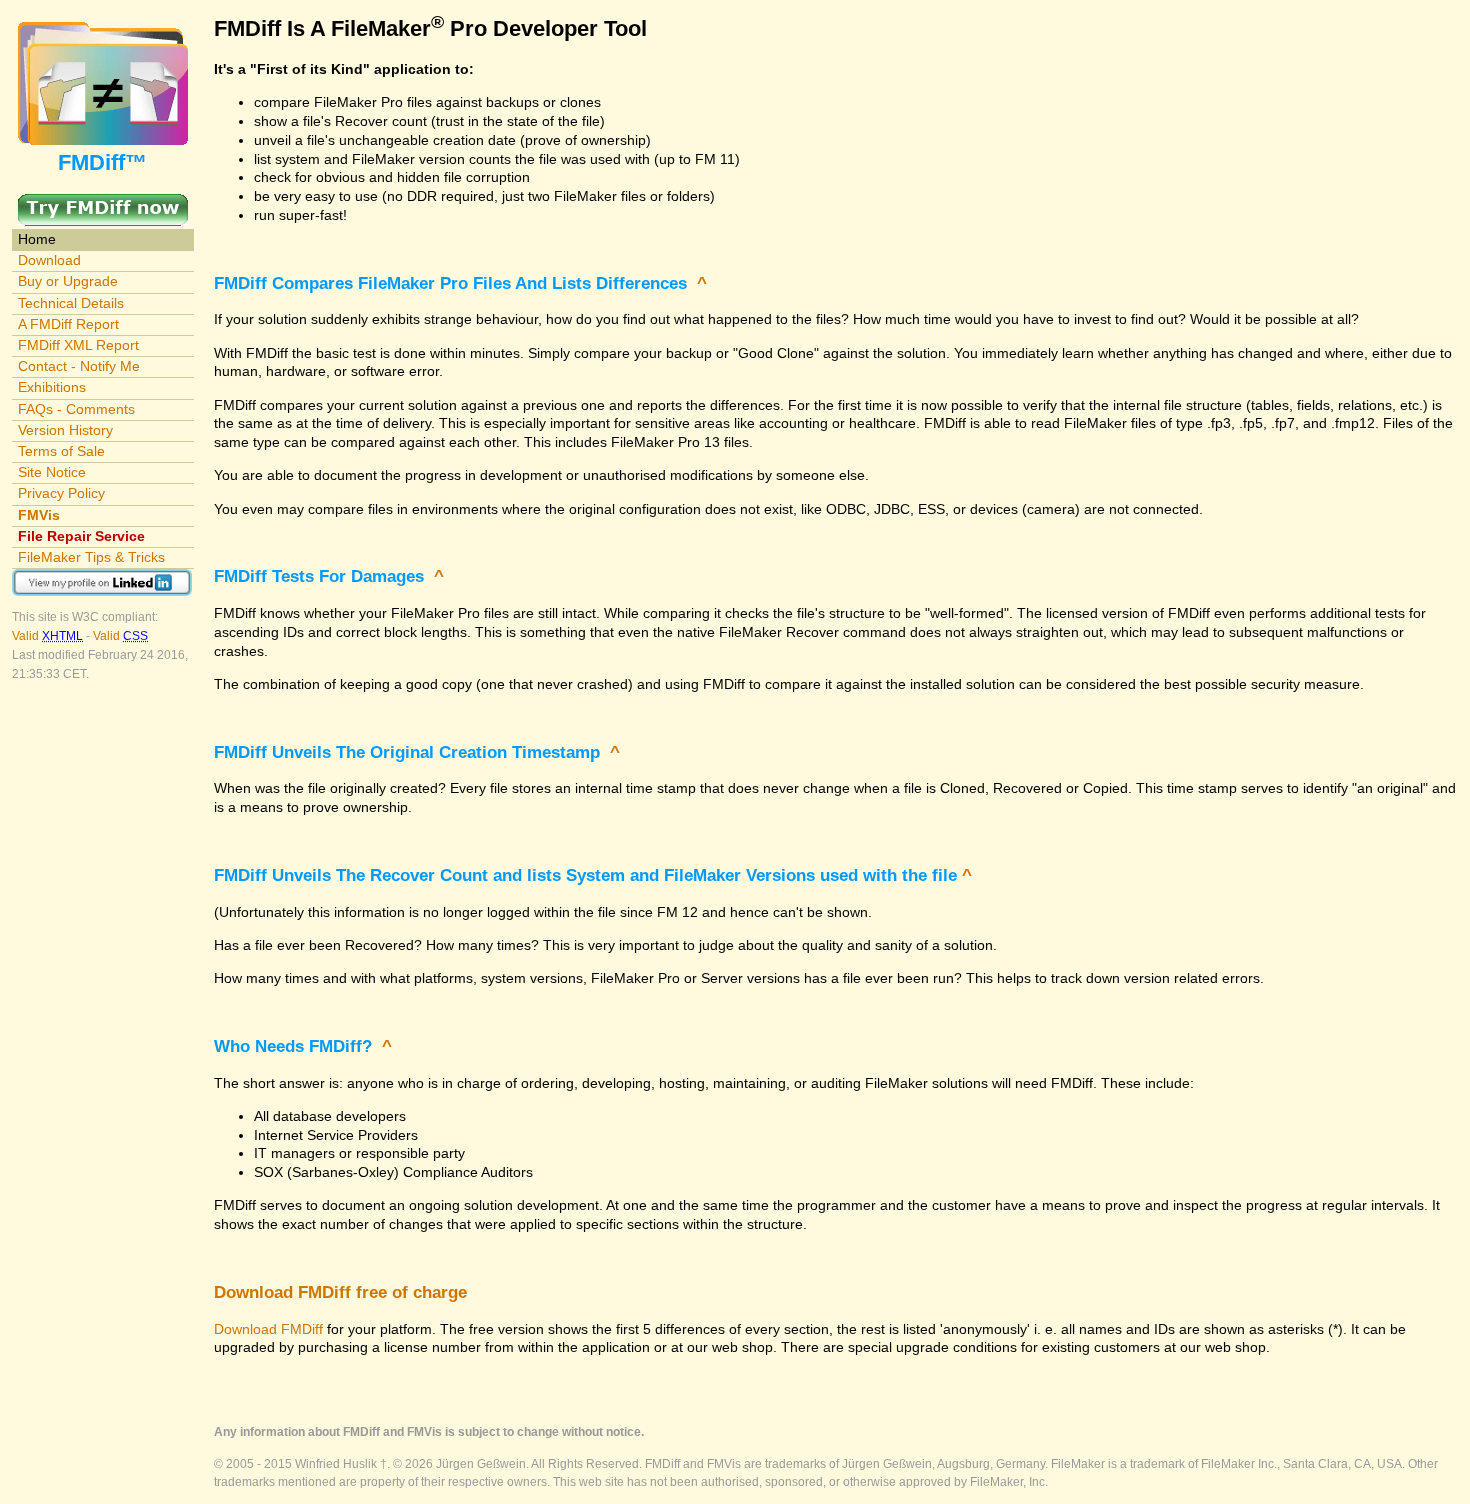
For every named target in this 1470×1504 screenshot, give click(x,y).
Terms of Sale (61, 451)
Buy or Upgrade (68, 281)
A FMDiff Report (68, 324)
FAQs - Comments (76, 409)
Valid (47, 636)
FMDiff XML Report (78, 345)
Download (49, 260)
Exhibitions (52, 387)
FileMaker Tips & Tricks (91, 557)
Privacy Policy (61, 493)
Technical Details (71, 303)
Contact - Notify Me (79, 366)
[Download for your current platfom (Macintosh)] (103, 203)
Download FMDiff (268, 1329)
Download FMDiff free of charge (340, 1292)
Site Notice (52, 472)
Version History (65, 430)
